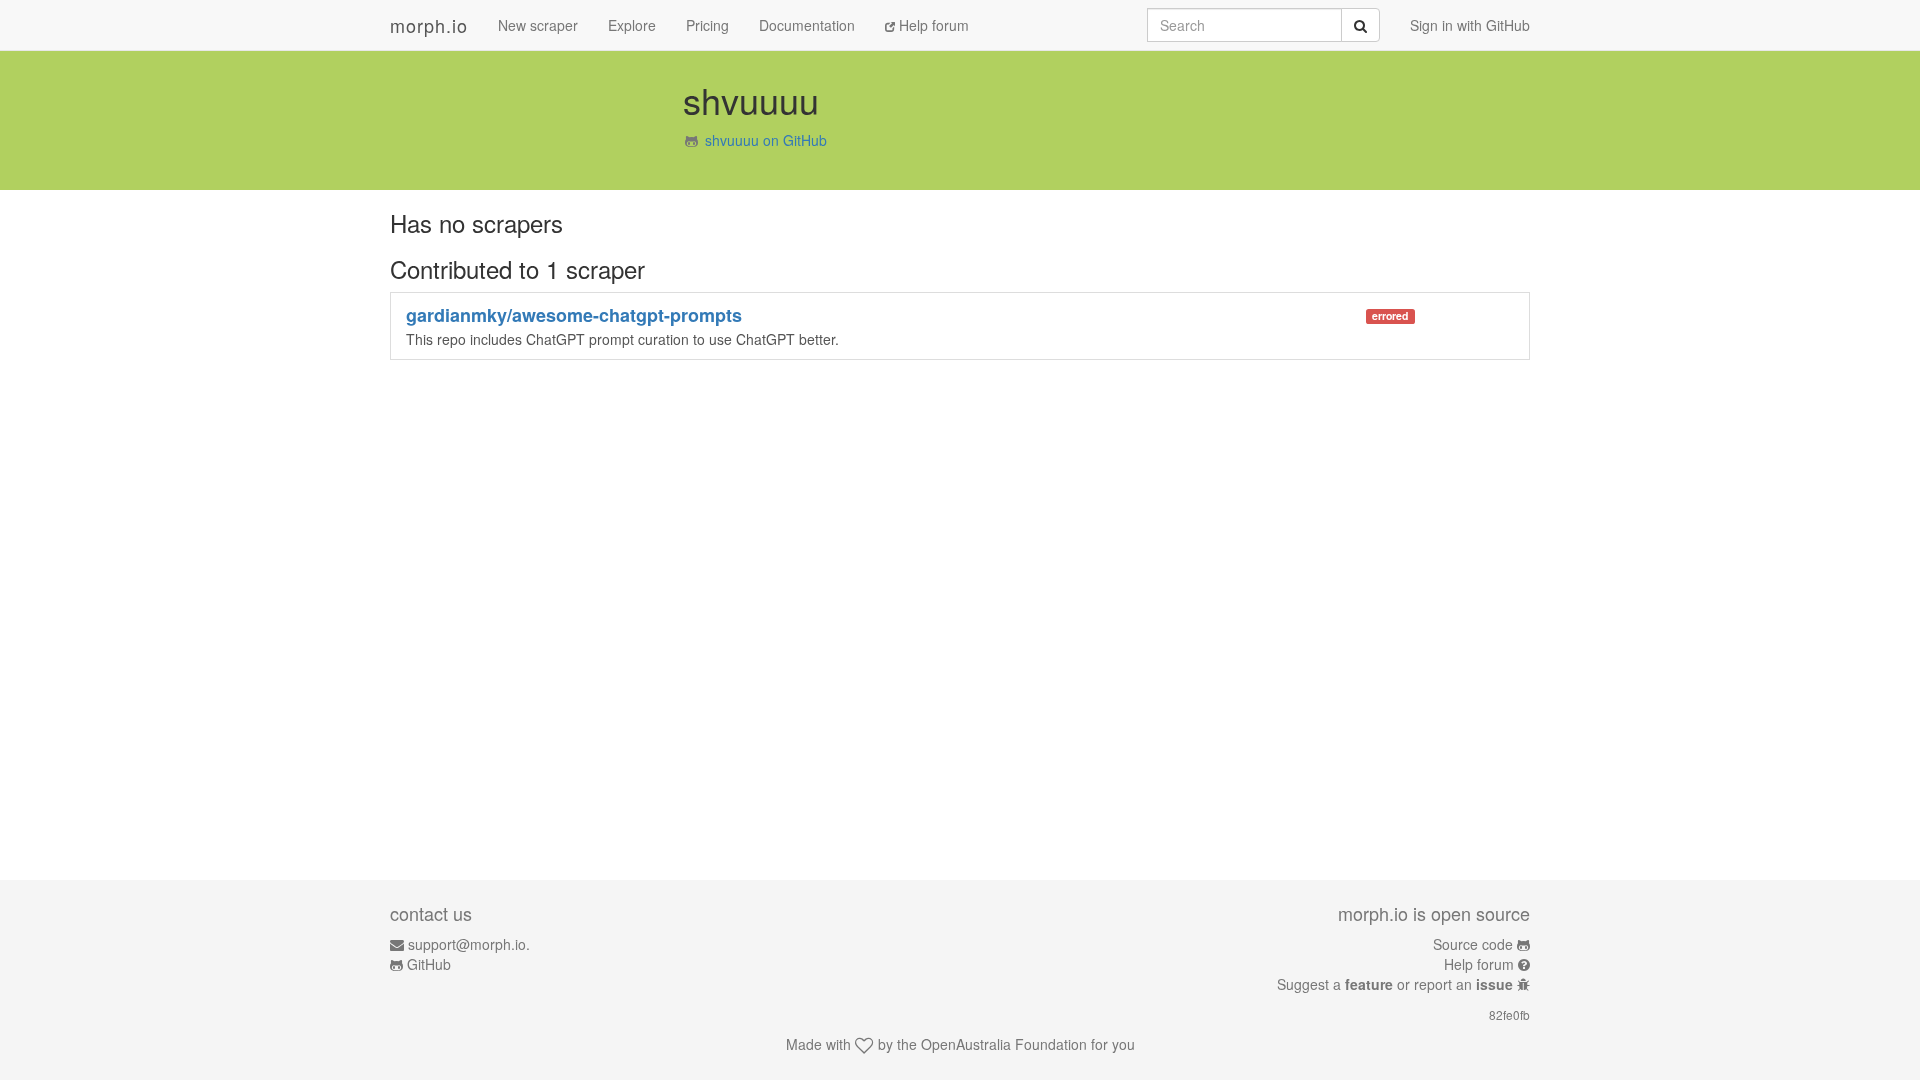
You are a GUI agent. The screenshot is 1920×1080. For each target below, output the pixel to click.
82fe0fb (1509, 1014)
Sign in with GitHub (1470, 25)
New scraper (538, 25)
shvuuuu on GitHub (766, 140)
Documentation (807, 25)
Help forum (932, 25)
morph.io (429, 25)
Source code (1473, 944)
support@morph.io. (469, 944)
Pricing (707, 25)
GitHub (429, 964)
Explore (632, 25)
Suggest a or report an (1395, 984)
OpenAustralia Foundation (1004, 1044)
